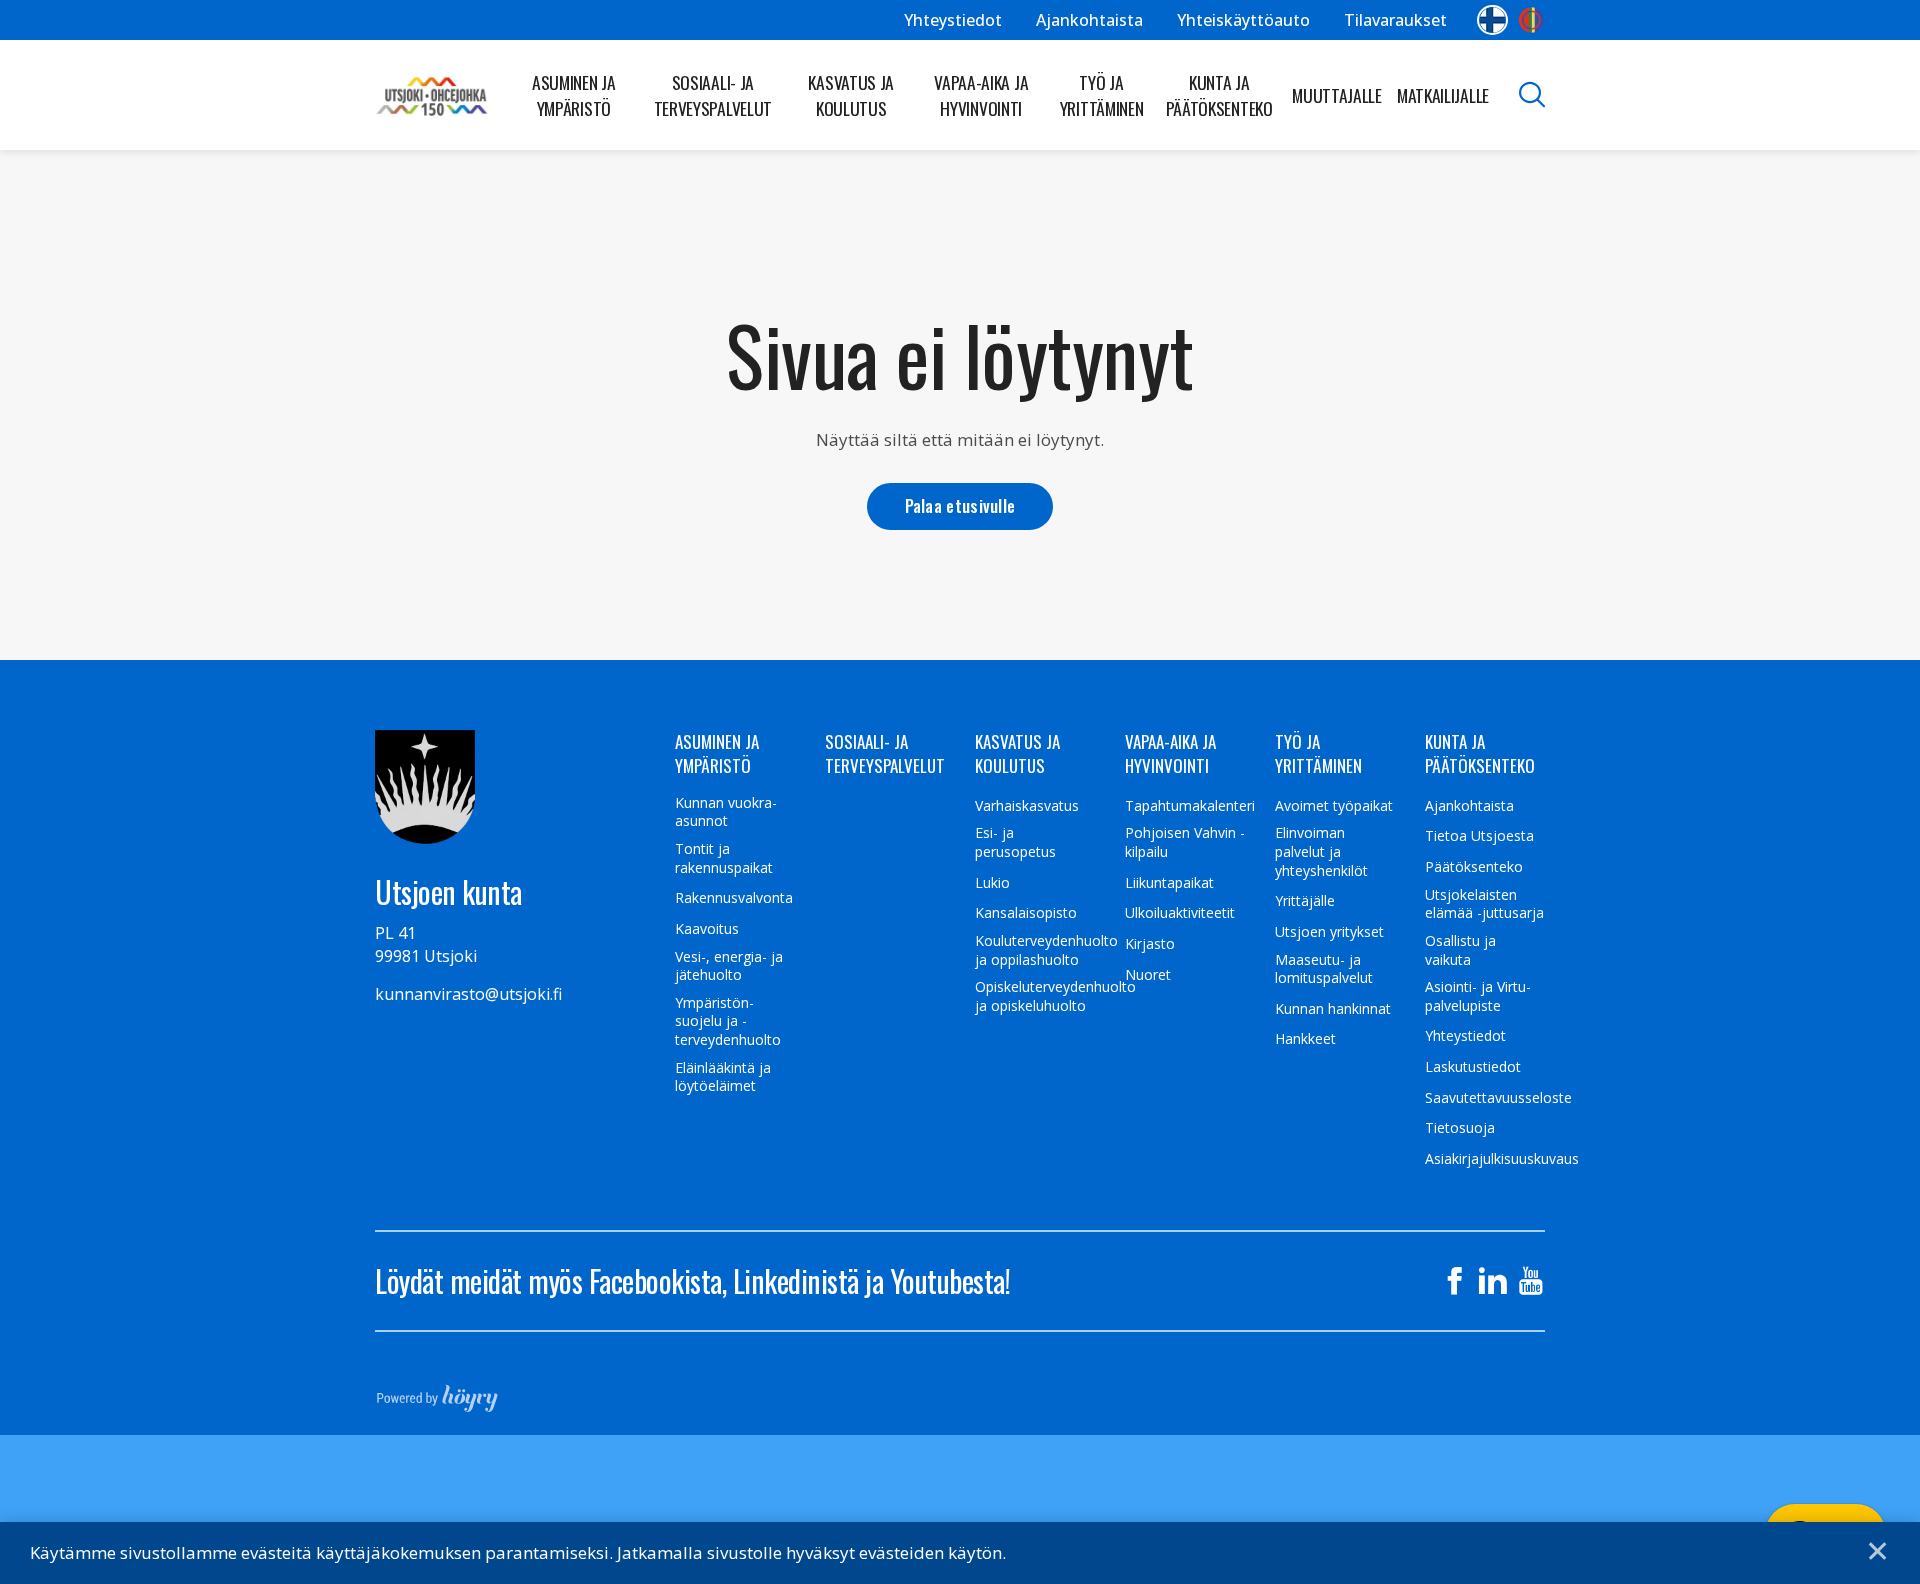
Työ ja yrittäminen (1102, 95)
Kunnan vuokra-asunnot (726, 812)
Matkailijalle (1443, 95)
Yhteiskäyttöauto (1243, 20)
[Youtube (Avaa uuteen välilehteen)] (1531, 1281)
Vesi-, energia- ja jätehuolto (729, 966)
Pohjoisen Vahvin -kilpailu (1185, 842)
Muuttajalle (1337, 95)
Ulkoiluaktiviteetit (1180, 913)
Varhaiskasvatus (1027, 806)
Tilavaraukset (1395, 20)
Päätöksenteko (1474, 867)
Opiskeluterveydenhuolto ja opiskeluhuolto (1055, 996)
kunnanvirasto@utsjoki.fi (468, 994)
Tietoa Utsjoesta (1479, 836)
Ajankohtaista (1089, 20)
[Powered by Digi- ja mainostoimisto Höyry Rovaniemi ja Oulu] (437, 1392)
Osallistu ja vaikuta (1460, 950)
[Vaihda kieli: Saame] (1531, 20)
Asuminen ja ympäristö (574, 95)
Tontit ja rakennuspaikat (724, 858)
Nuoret (1148, 975)
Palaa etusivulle (960, 505)
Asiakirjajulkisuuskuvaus (1502, 1159)
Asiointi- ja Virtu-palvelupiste (1478, 996)
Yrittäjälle (1305, 901)
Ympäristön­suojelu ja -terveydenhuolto (728, 1021)
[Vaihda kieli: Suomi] (1492, 20)
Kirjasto (1150, 944)
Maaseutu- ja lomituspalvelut (1324, 969)
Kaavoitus (707, 929)
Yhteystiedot (953, 20)
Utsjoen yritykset (1329, 932)
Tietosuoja (1460, 1128)
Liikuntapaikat (1169, 883)
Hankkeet (1305, 1039)
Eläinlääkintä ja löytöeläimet (723, 1077)
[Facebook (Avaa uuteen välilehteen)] (1455, 1281)
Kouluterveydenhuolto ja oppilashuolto (1046, 950)
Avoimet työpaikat (1334, 806)
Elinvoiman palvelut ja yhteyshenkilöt (1321, 851)
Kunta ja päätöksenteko (1219, 95)
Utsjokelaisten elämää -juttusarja (1484, 904)
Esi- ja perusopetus (1015, 842)
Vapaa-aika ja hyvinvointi (981, 95)
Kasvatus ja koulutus (851, 95)
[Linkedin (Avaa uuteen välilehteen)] (1493, 1281)
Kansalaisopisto (1026, 913)
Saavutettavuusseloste (1498, 1098)
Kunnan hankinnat (1333, 1009)
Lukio (992, 883)
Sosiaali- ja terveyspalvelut (713, 95)
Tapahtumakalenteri (1190, 806)
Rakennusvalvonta (734, 898)
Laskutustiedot (1473, 1067)
